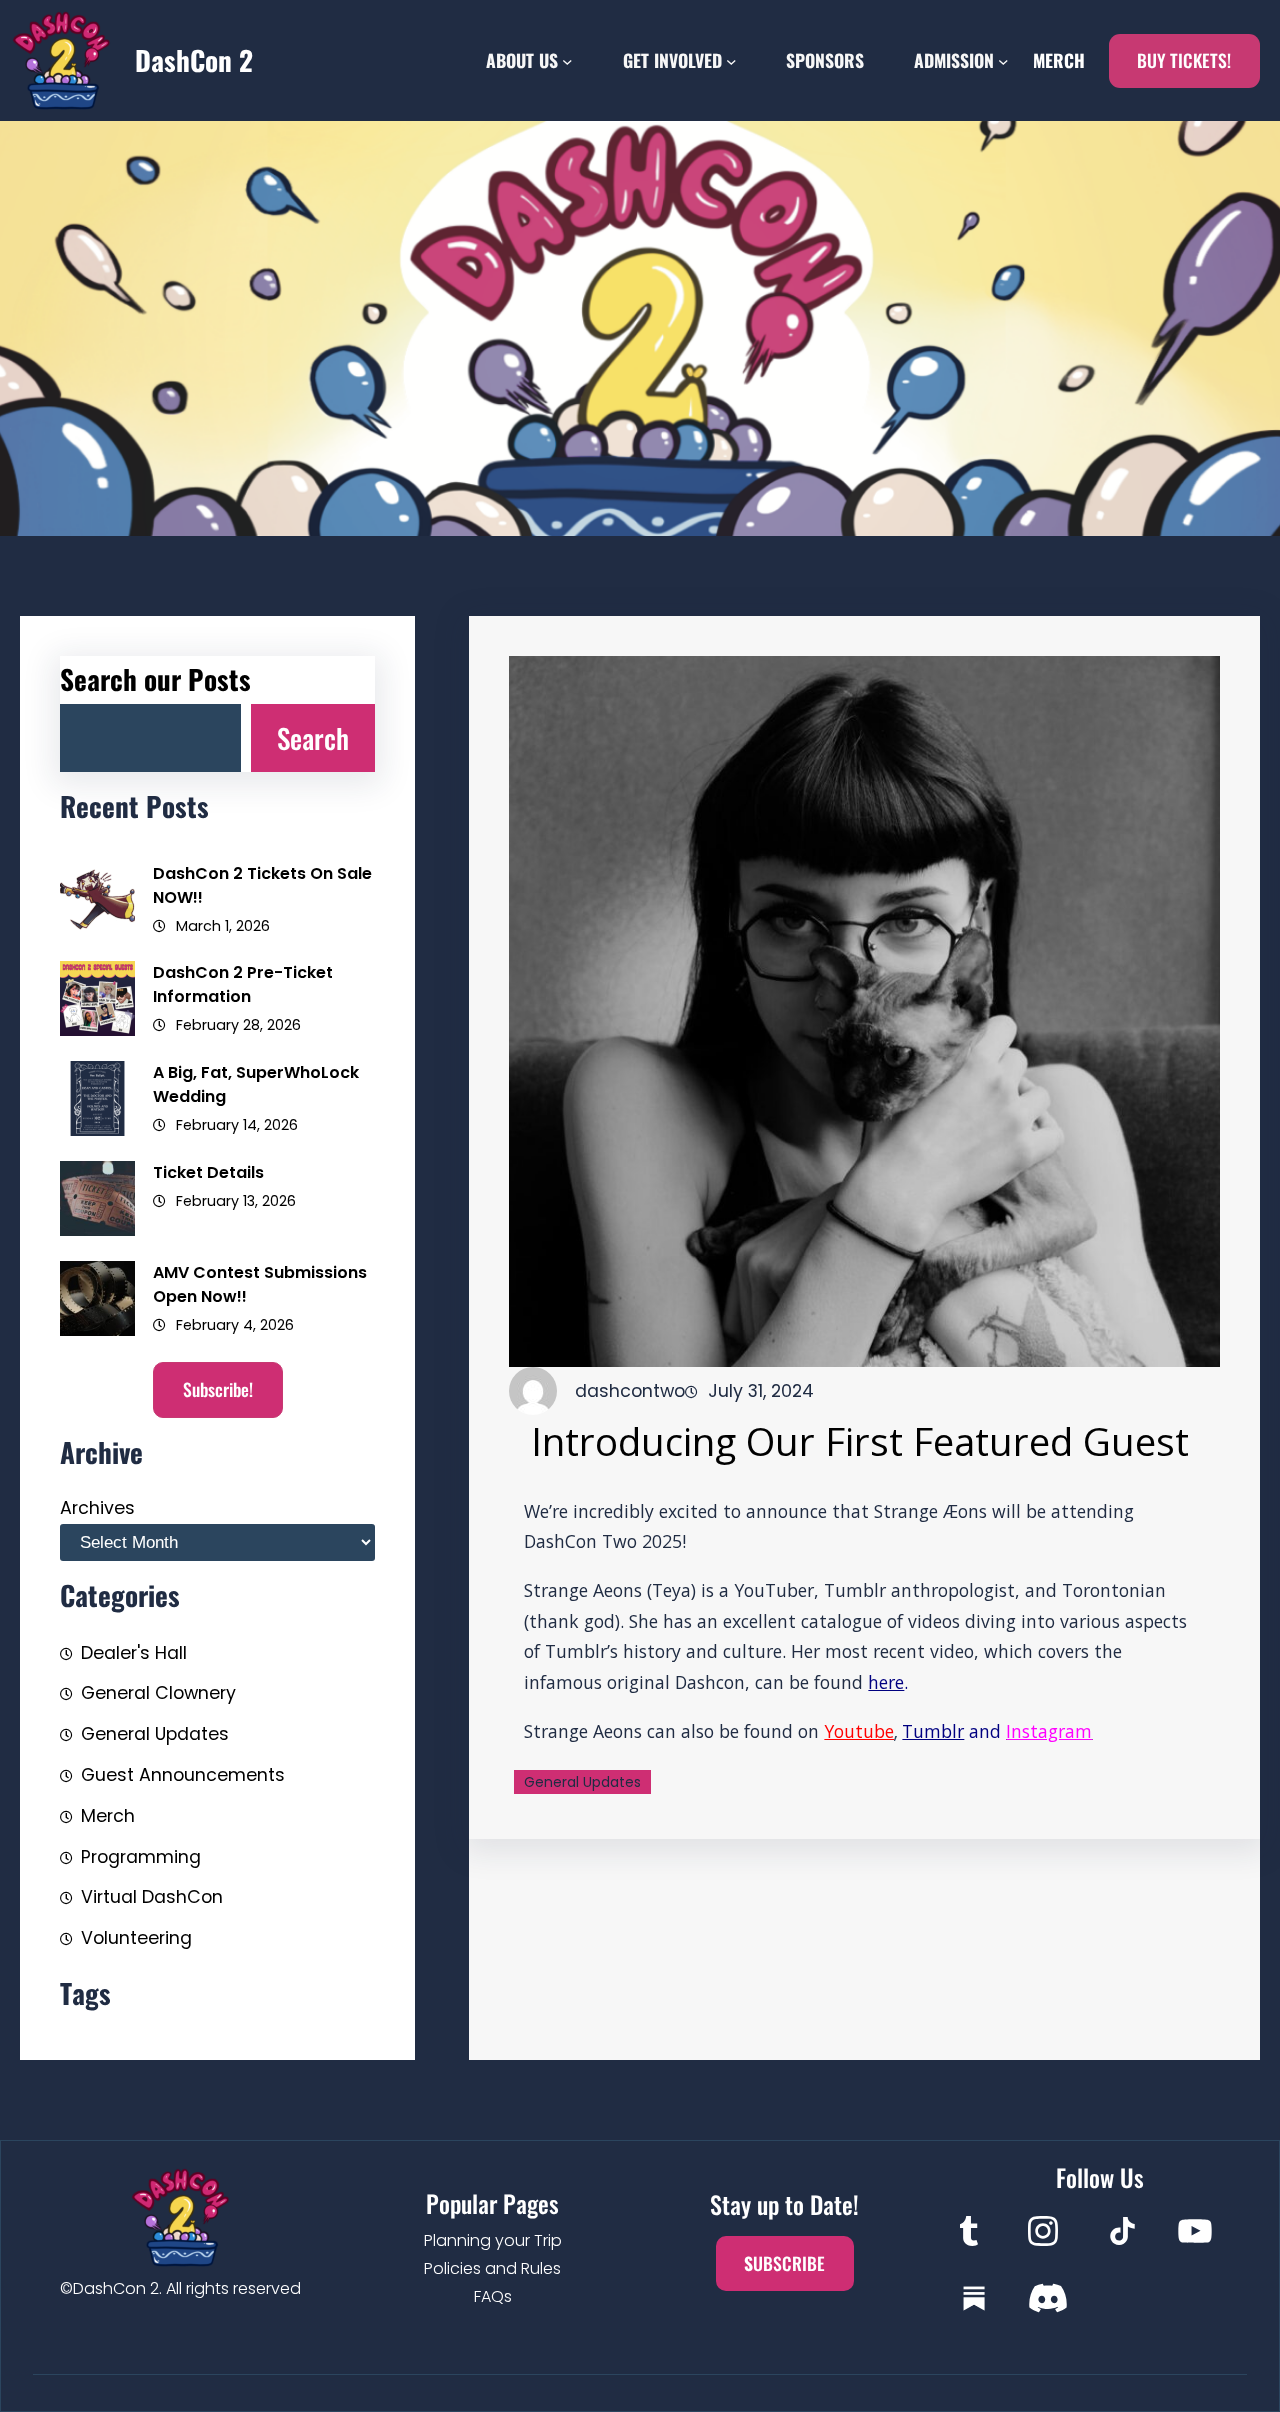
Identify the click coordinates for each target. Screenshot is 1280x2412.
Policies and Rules (492, 2268)
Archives (97, 1508)
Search (313, 738)
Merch (108, 1816)
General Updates (155, 1734)
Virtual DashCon (152, 1897)
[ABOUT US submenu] (567, 60)
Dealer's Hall (134, 1653)
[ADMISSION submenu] (1003, 60)
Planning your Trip (493, 2240)
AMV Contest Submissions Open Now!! (260, 1284)
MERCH (1059, 60)
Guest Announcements (183, 1775)
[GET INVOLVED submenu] (731, 60)
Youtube (859, 1731)
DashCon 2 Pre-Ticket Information (243, 984)
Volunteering (136, 1938)
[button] (1185, 61)
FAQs (493, 2296)
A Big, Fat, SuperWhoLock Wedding (256, 1084)
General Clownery (158, 1693)
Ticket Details (208, 1172)
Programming (141, 1857)
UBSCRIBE (784, 2263)
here (886, 1682)
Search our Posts (155, 679)
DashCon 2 (194, 60)
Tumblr (933, 1731)
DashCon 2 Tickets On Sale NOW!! (262, 885)
